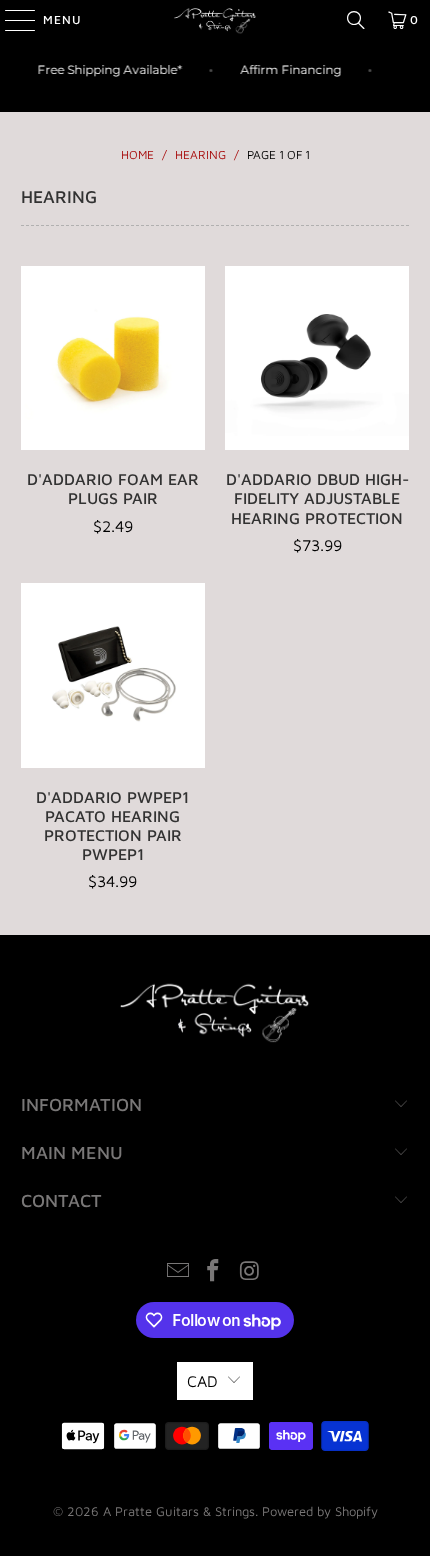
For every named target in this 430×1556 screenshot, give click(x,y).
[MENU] (10, 20)
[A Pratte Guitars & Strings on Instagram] (250, 1272)
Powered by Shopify (320, 1511)
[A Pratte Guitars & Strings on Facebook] (214, 1272)
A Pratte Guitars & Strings (179, 1511)
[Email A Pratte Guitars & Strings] (178, 1272)
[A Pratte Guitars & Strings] (215, 20)
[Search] (356, 20)
